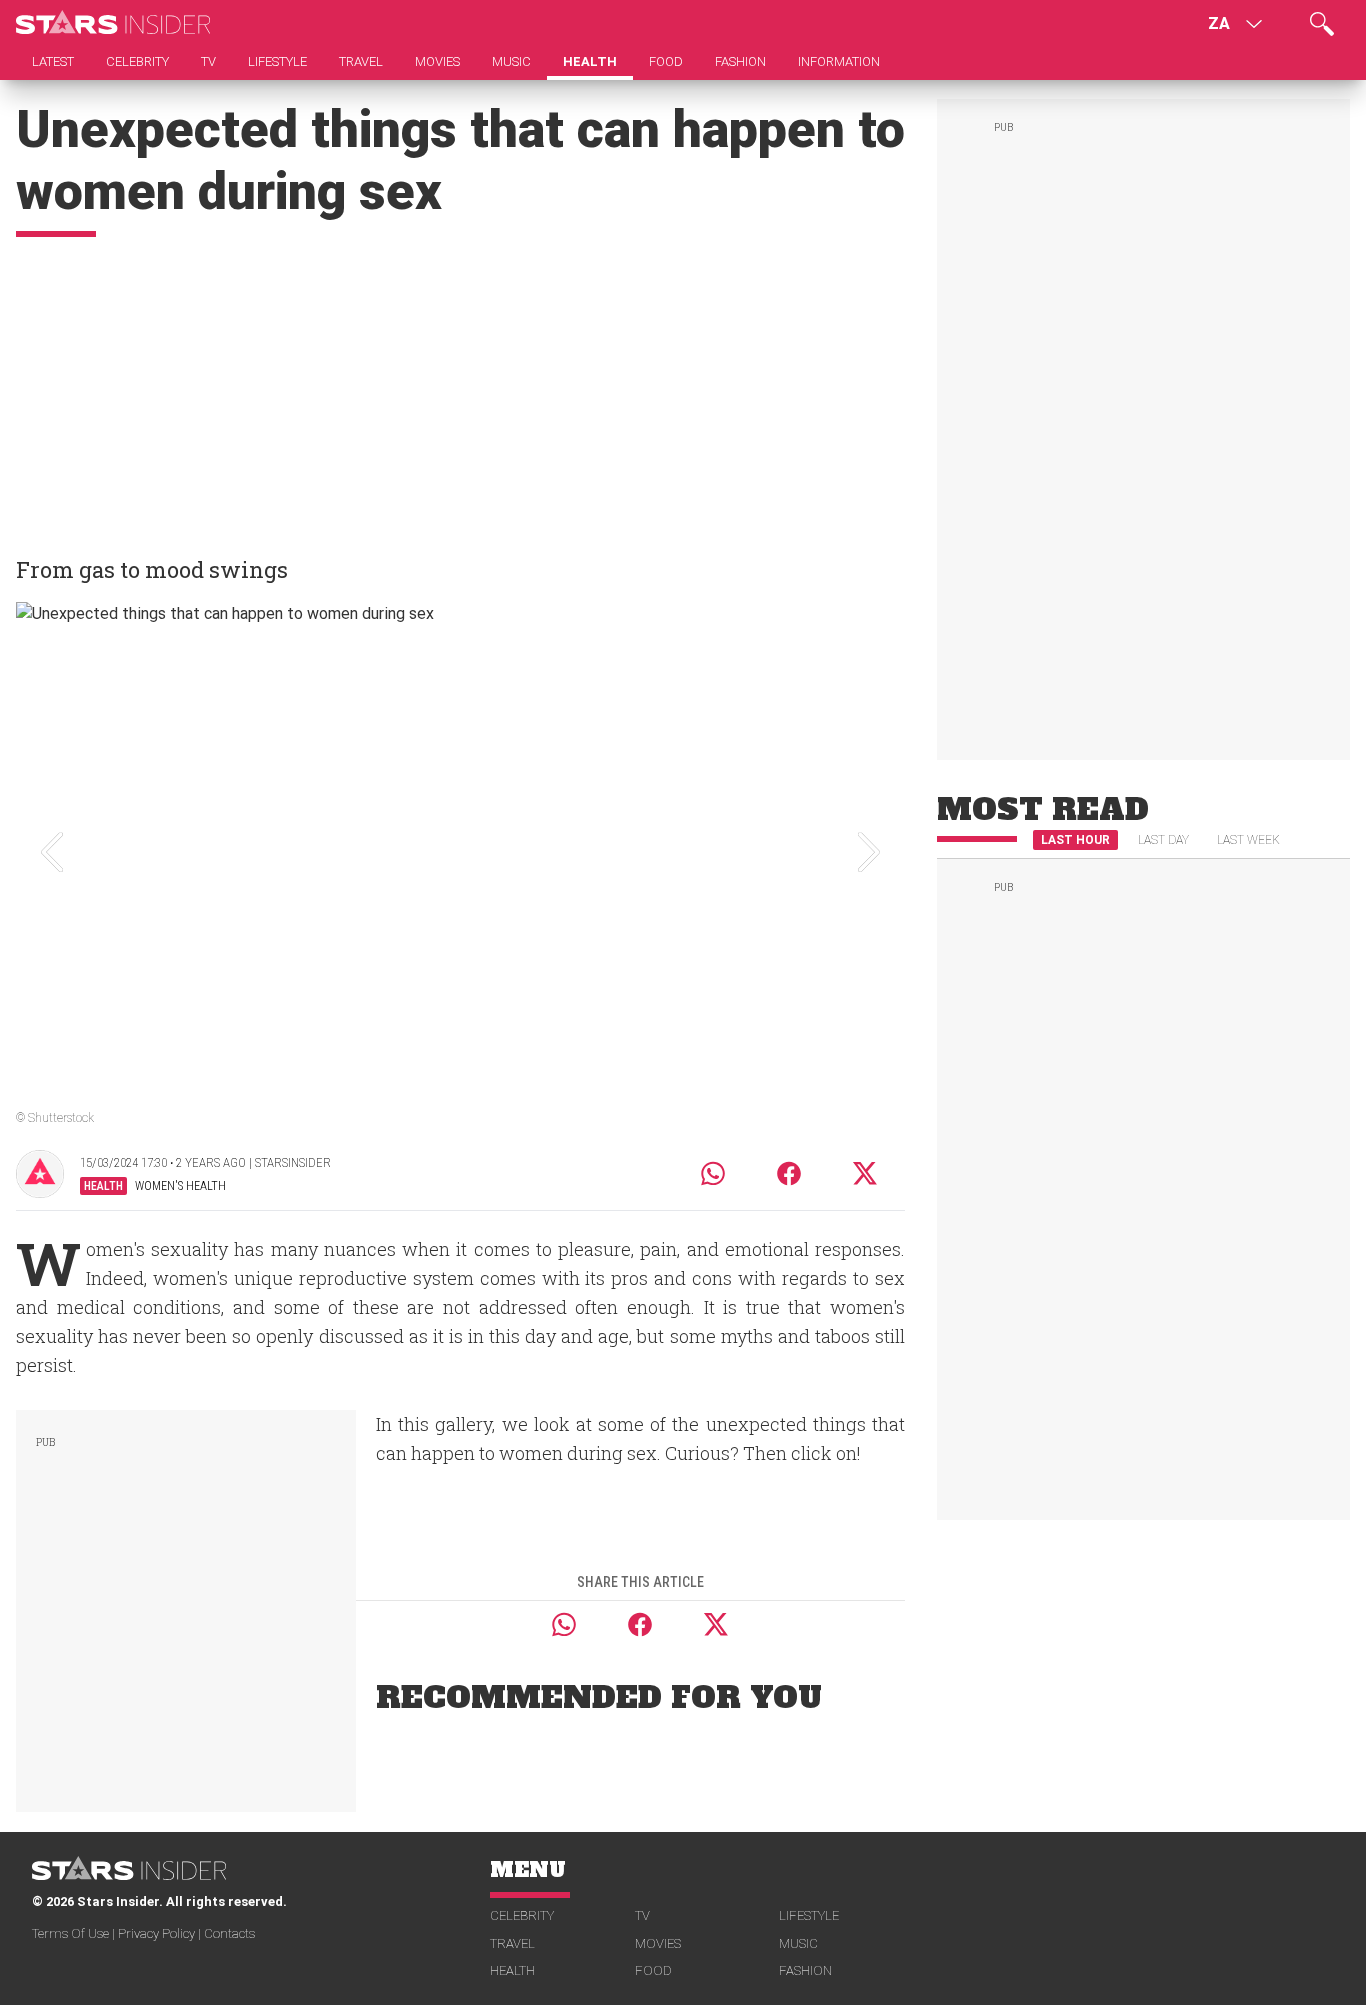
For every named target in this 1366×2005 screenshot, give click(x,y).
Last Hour (1075, 840)
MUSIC (798, 1943)
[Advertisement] (460, 387)
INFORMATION (839, 61)
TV (642, 1915)
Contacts (229, 1933)
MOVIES (658, 1943)
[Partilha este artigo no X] (866, 1173)
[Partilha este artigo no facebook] (789, 1173)
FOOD (653, 1970)
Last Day (1163, 840)
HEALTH (512, 1970)
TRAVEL (512, 1943)
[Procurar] (1322, 24)
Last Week (1248, 840)
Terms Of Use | (75, 1933)
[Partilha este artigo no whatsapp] (713, 1173)
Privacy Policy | (161, 1933)
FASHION (805, 1970)
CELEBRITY (522, 1915)
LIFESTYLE (809, 1915)
